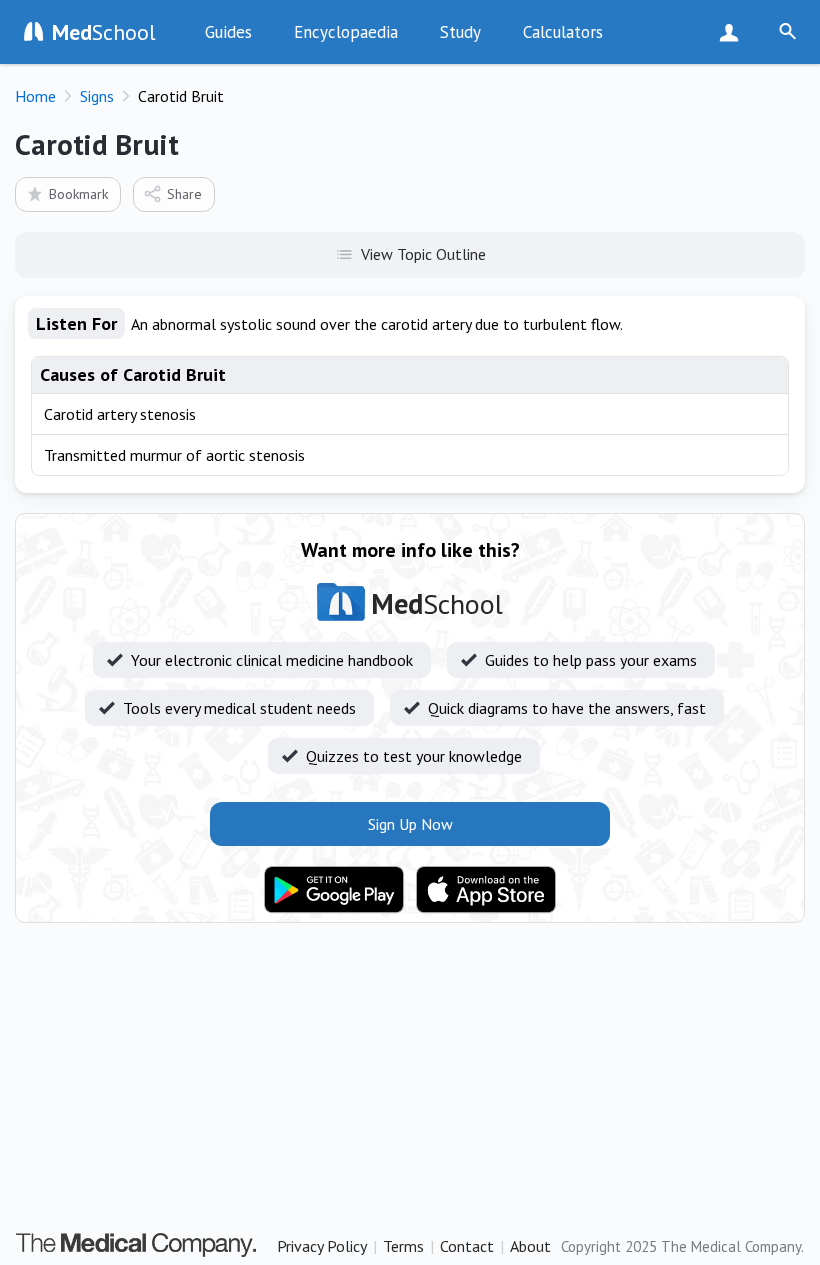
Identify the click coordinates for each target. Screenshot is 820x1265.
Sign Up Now (733, 32)
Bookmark (78, 194)
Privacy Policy (322, 1246)
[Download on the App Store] (486, 890)
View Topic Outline (423, 254)
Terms (403, 1246)
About (530, 1246)
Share (184, 194)
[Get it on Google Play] (334, 890)
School (104, 32)
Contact (467, 1246)
